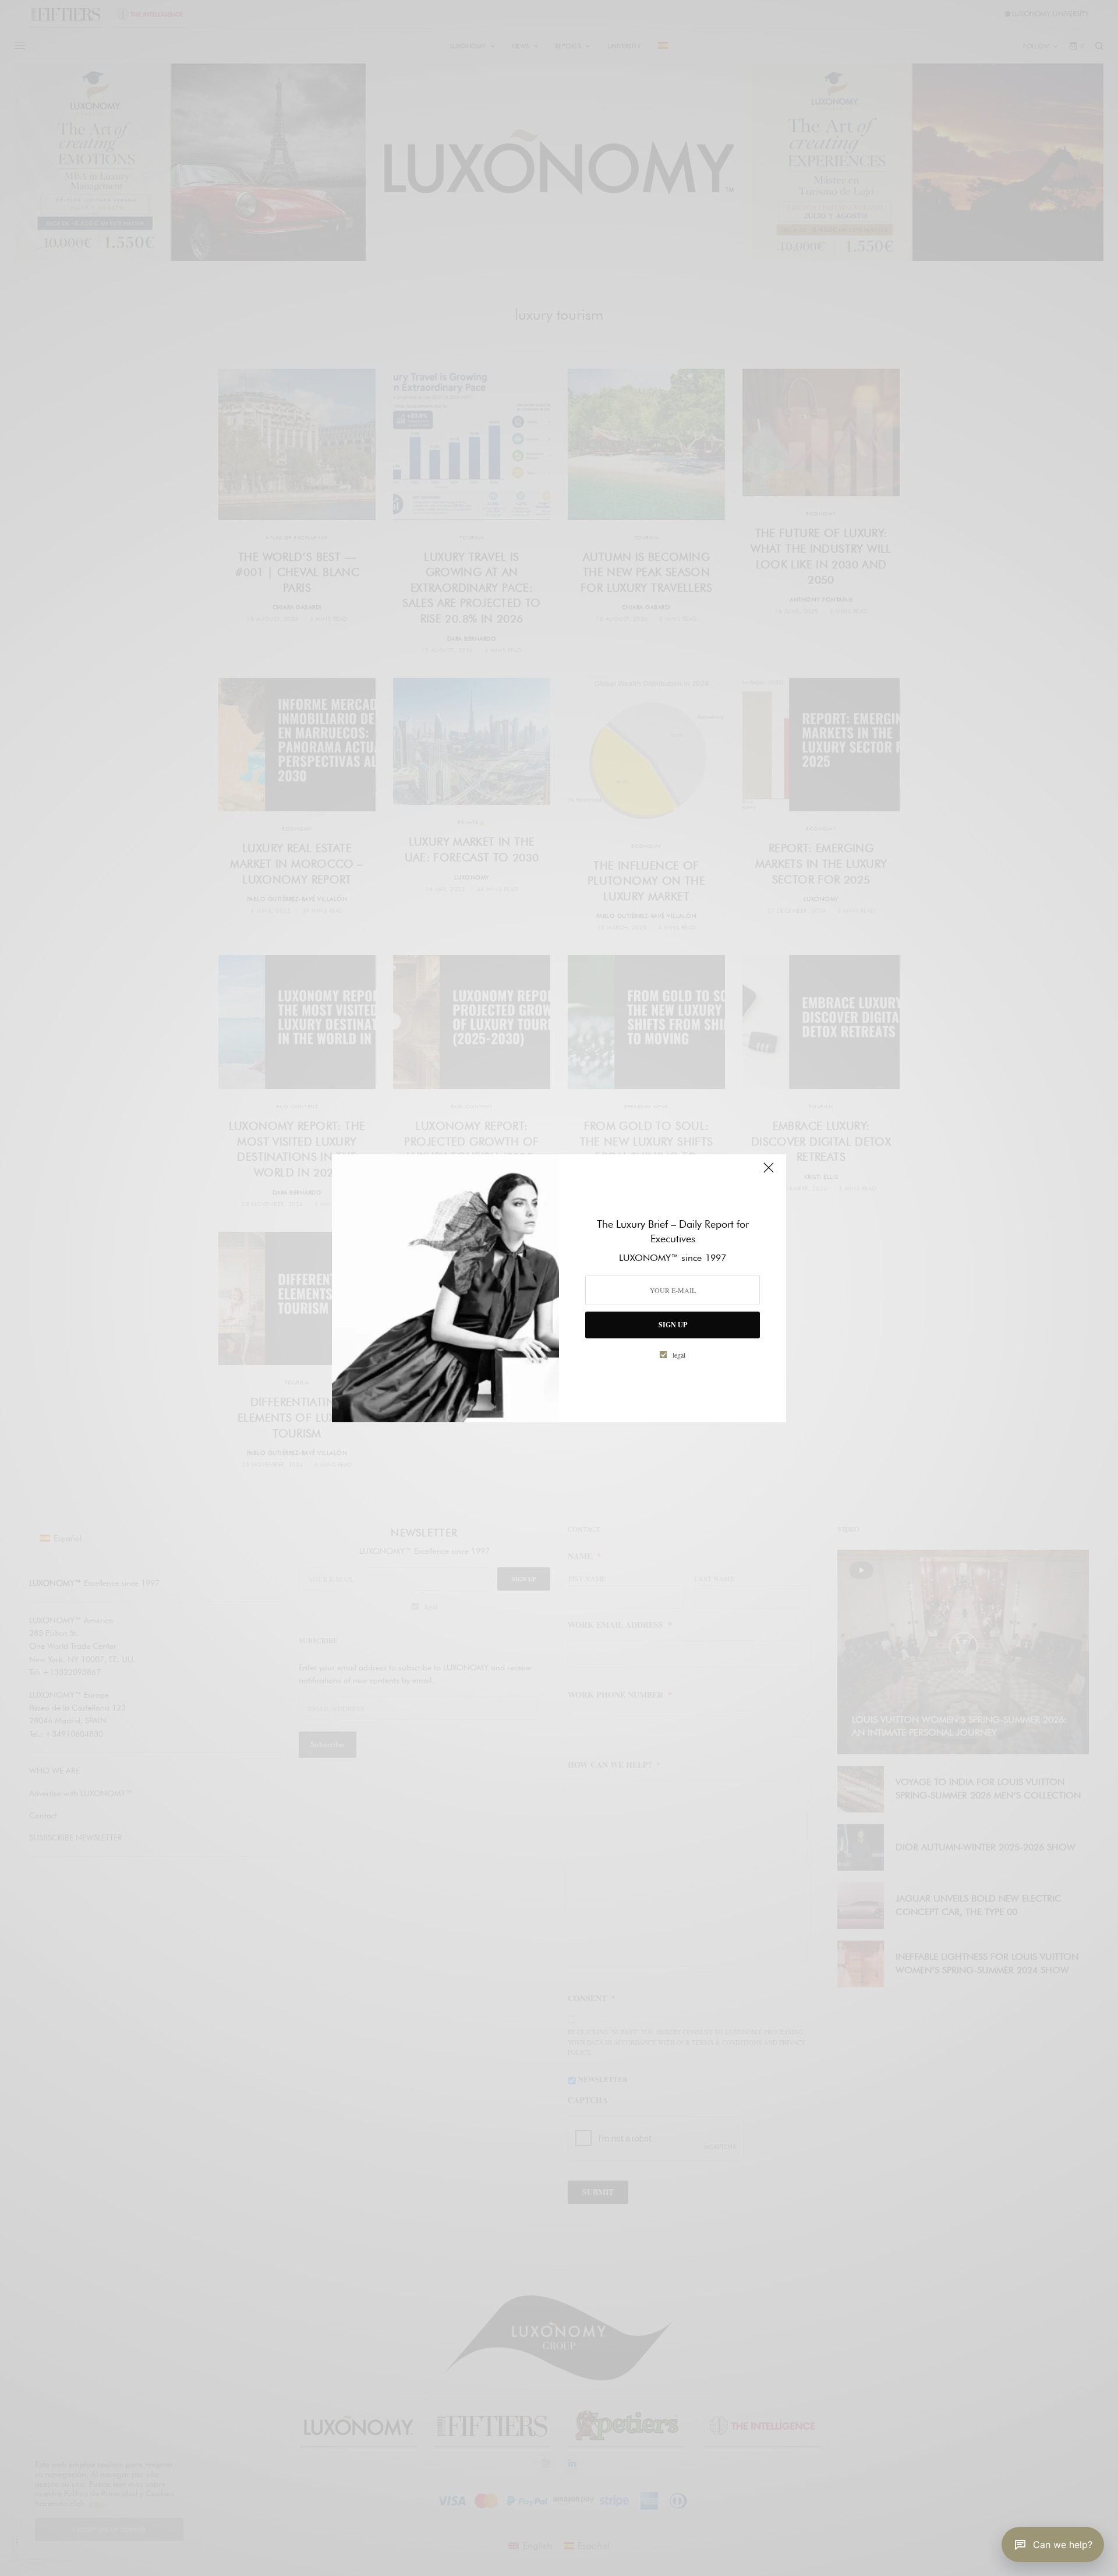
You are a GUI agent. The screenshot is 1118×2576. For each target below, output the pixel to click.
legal (679, 1355)
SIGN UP (673, 1325)
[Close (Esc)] (769, 1173)
